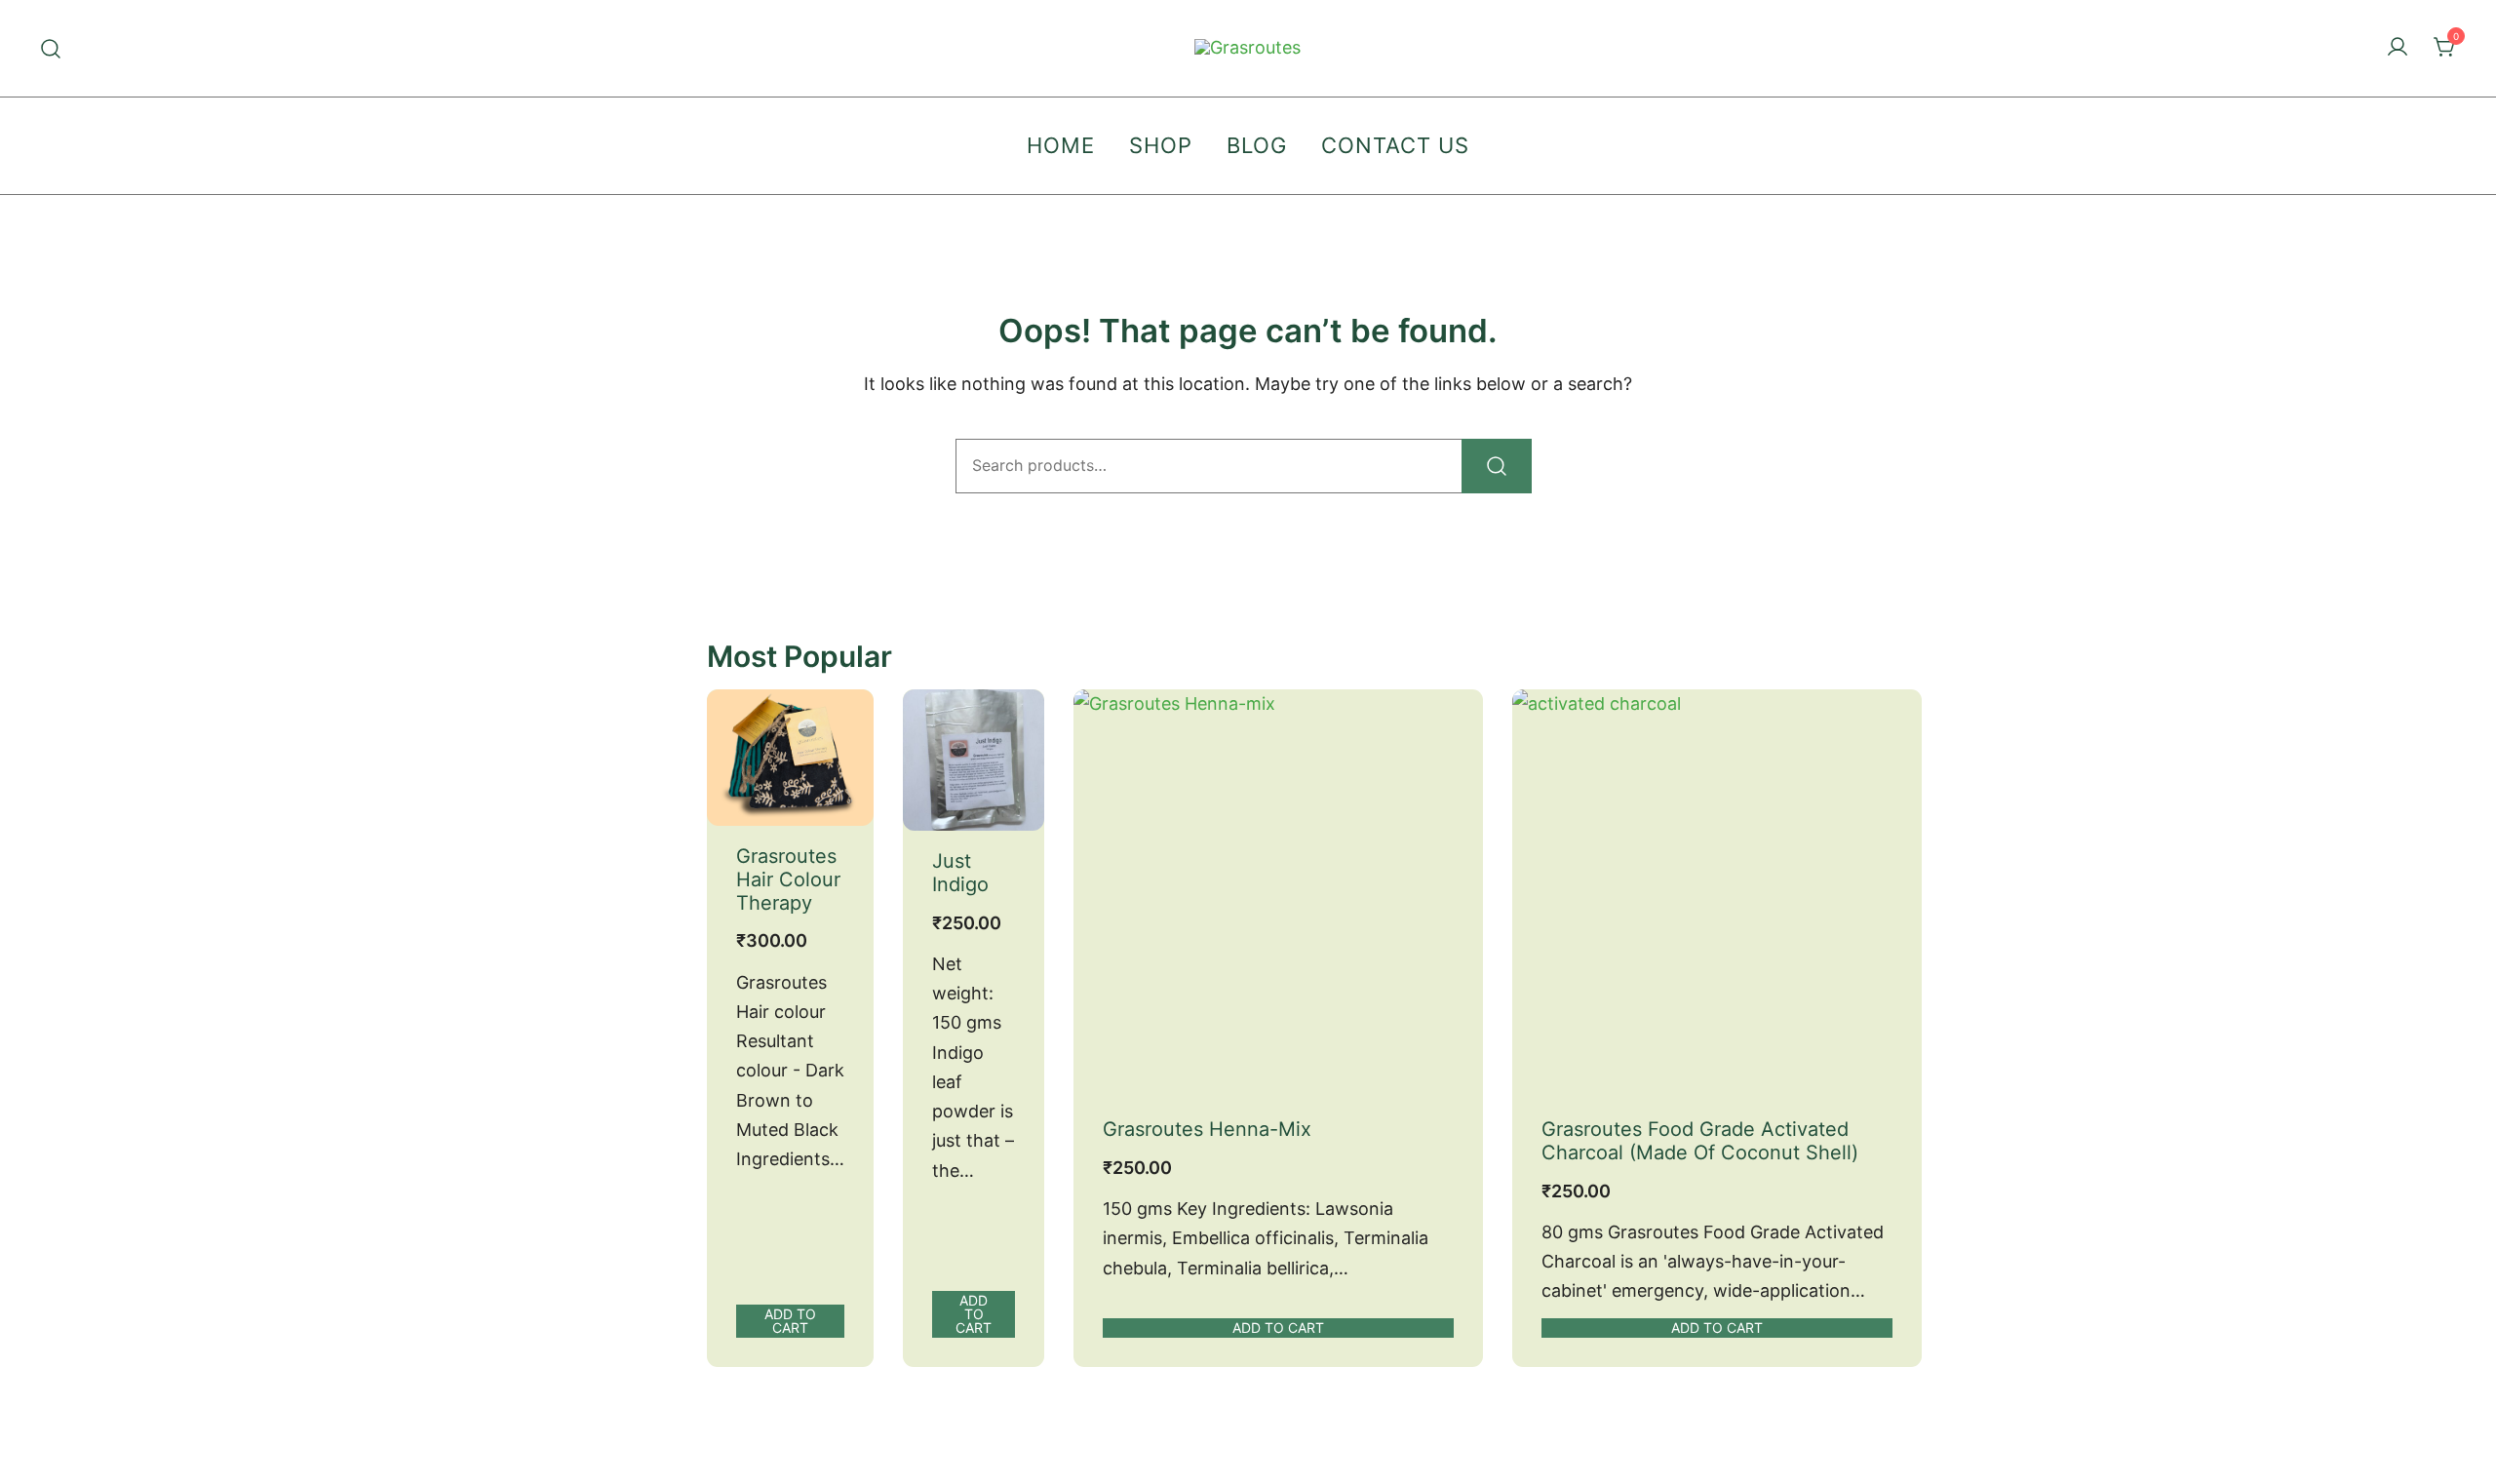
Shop (1161, 145)
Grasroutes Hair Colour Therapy (788, 879)
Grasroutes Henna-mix (1207, 1129)
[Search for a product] (51, 48)
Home (1061, 145)
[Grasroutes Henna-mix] (1278, 894)
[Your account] (2398, 48)
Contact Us (1395, 145)
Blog (1257, 145)
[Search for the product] (1497, 466)
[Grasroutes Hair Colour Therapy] (790, 758)
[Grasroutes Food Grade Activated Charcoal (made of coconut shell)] (1717, 894)
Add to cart (790, 1321)
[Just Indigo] (974, 760)
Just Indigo (960, 873)
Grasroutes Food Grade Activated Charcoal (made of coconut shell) (1700, 1141)
